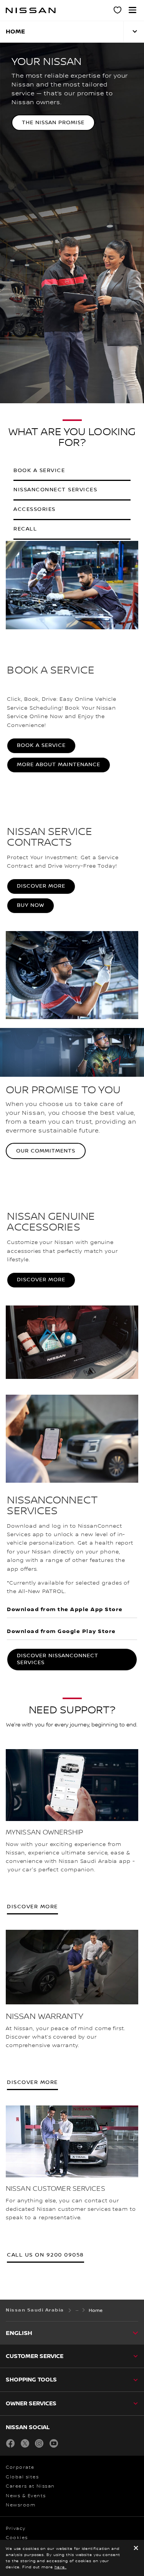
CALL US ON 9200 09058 (46, 2255)
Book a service (39, 471)
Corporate (20, 2467)
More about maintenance (59, 765)
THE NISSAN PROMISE (53, 123)
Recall (25, 529)
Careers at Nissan (30, 2486)
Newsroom (21, 2505)
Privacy (16, 2529)
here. (61, 2567)
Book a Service (41, 745)
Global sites (22, 2477)
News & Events (26, 2496)
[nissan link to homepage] (31, 10)
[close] (136, 2549)
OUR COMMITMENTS (46, 1151)
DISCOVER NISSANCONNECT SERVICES (58, 1659)
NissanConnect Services (55, 490)
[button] (132, 10)
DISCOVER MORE (41, 886)
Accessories (35, 509)
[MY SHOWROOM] (118, 11)
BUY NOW (31, 905)
